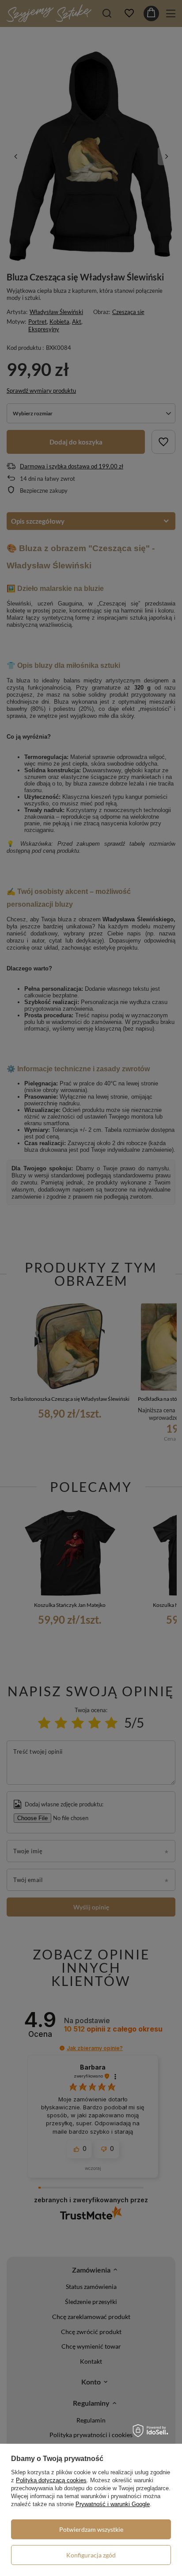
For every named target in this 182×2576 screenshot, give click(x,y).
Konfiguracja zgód (91, 2555)
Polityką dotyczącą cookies (51, 2480)
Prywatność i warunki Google (113, 2504)
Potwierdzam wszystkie (91, 2529)
